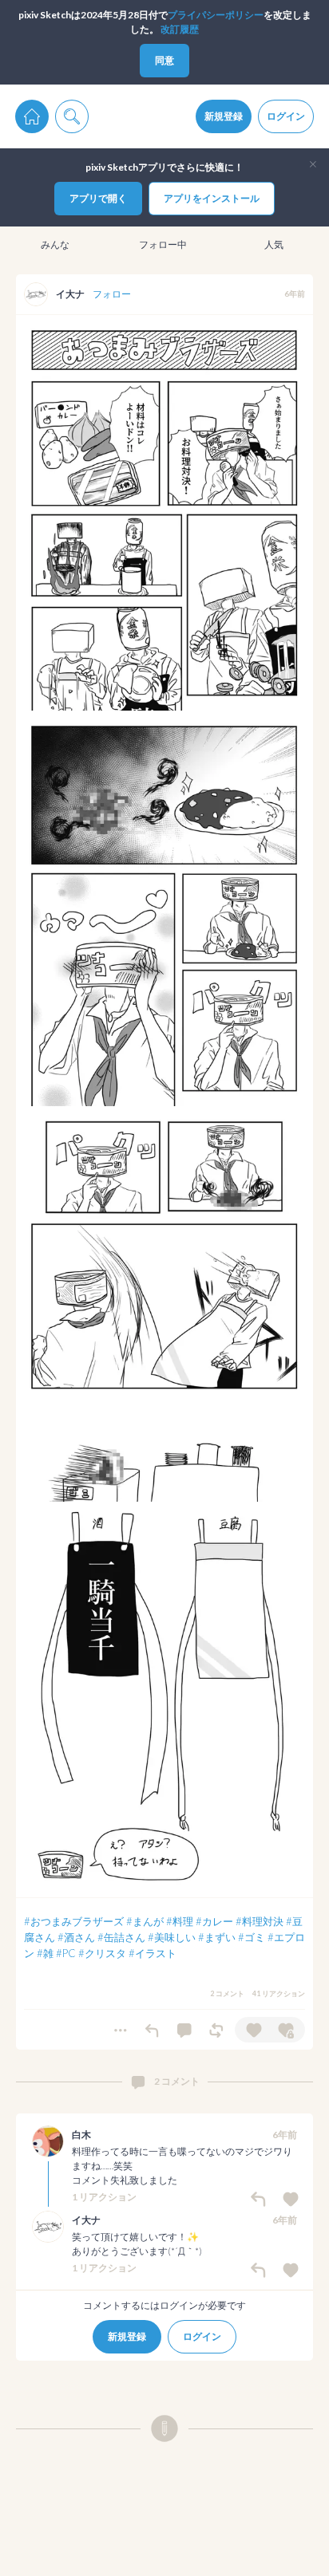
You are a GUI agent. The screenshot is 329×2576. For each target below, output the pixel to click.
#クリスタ (102, 1953)
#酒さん (76, 1937)
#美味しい (172, 1937)
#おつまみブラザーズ (74, 1921)
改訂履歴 (180, 29)
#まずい (217, 1937)
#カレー (214, 1921)
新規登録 (224, 116)
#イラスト (153, 1953)
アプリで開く (98, 198)
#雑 (45, 1953)
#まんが (145, 1921)
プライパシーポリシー (216, 15)
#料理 (180, 1921)
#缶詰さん (121, 1937)
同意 (164, 60)
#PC (66, 1953)
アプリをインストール (212, 198)
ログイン (286, 116)
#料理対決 (260, 1921)
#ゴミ (252, 1937)
